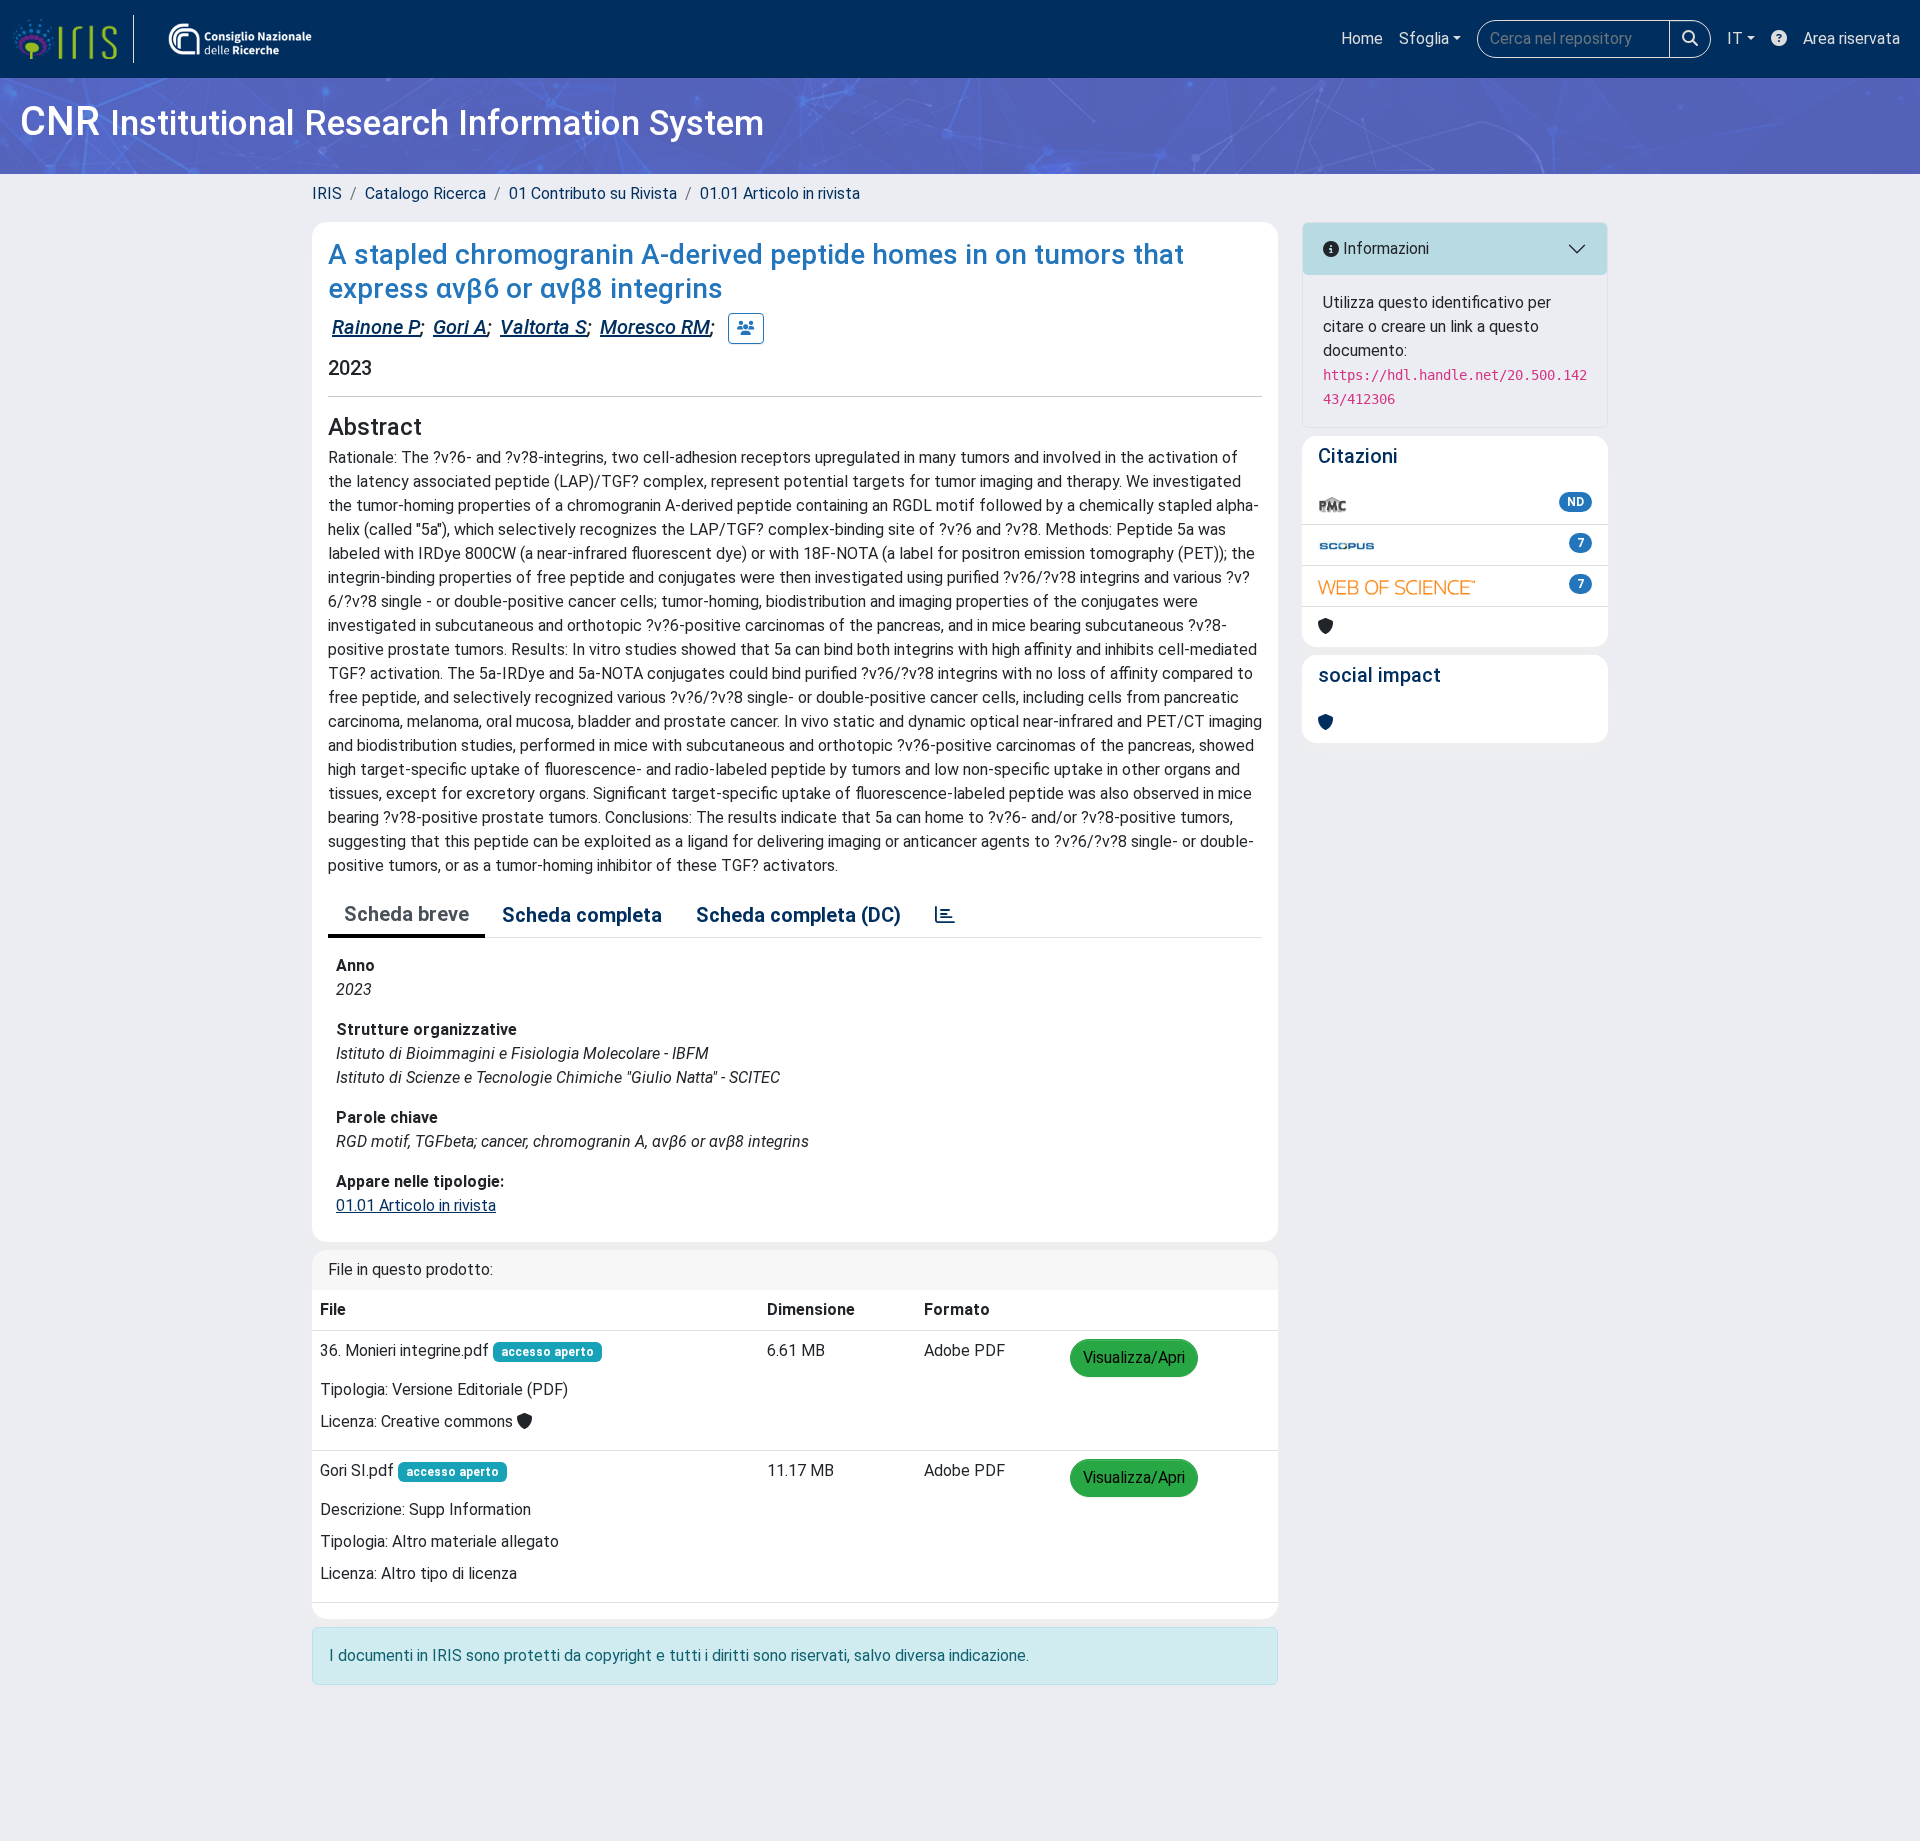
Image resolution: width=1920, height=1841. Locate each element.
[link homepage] (73, 39)
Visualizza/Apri (1134, 1357)
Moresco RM (655, 327)
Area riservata (1851, 38)
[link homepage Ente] (240, 39)
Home (1362, 38)
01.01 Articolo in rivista (780, 193)
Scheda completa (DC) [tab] (798, 915)
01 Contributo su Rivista (593, 193)
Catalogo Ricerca (425, 193)
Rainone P (376, 327)
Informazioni (1384, 248)
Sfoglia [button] (1424, 38)
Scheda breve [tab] (406, 914)
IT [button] (1735, 38)
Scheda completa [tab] (582, 915)
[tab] (945, 915)
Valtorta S (543, 327)
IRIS (327, 193)
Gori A (460, 327)
